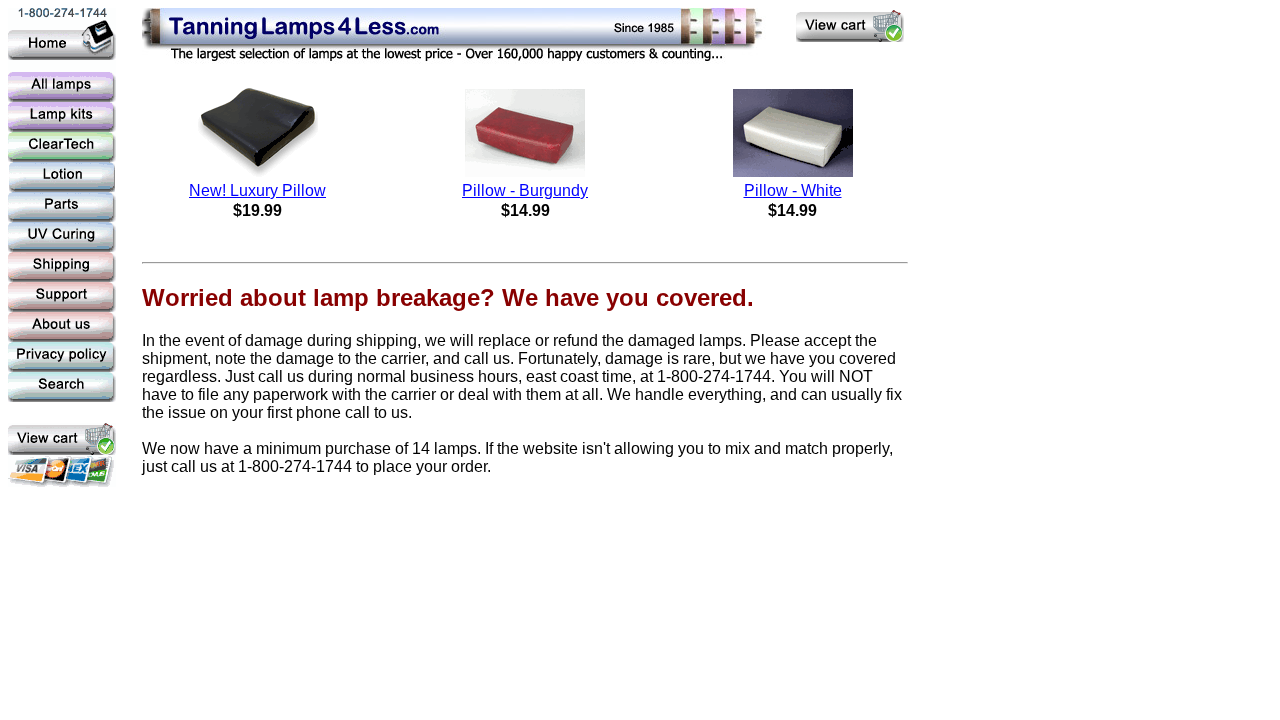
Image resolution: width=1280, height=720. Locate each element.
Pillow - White (793, 190)
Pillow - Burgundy (525, 190)
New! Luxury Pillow (257, 190)
